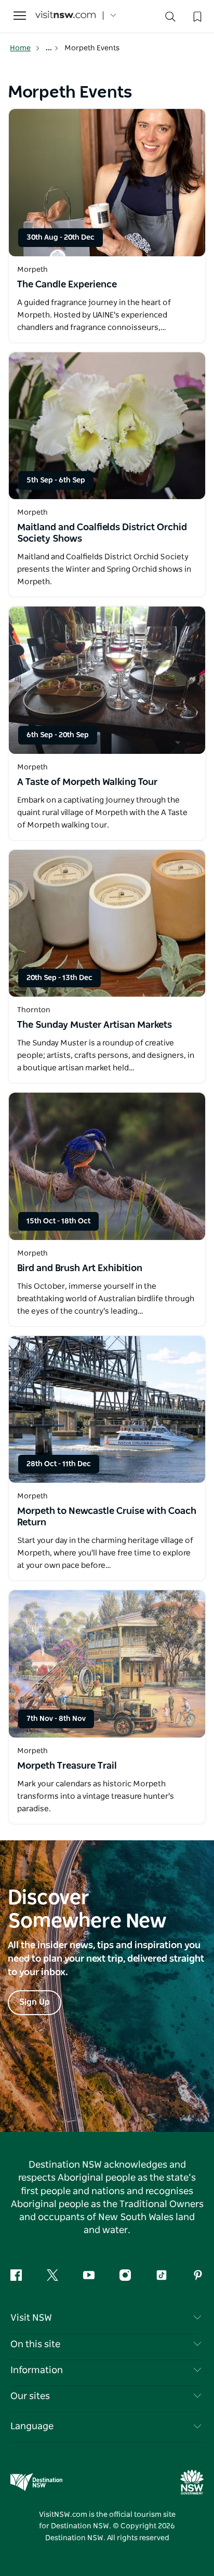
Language (32, 2427)
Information (37, 2371)
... (50, 48)
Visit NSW (31, 2318)
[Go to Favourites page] (196, 16)
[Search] (170, 19)
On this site (35, 2345)
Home (20, 48)
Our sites (30, 2396)
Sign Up (35, 2002)
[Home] (65, 16)
